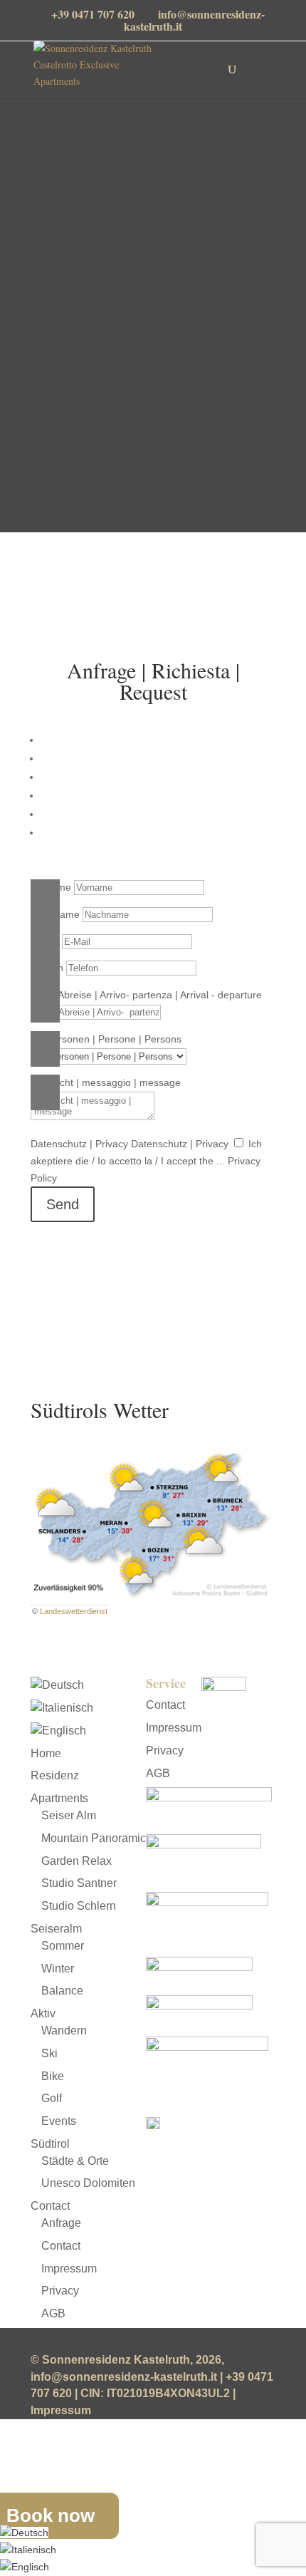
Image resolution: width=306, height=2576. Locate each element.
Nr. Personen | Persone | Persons (106, 1039)
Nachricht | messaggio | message (106, 1082)
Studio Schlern (79, 1906)
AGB (53, 2313)
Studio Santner (79, 1883)
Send (63, 1204)
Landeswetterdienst (74, 1611)
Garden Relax (76, 1861)
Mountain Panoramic (94, 1838)
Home (46, 1753)
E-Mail (45, 941)
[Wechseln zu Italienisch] (62, 1708)
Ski (49, 2053)
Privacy (60, 2291)
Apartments (59, 1798)
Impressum (69, 2269)
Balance (62, 1991)
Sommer (63, 1946)
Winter (58, 1969)
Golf (52, 2098)
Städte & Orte (75, 2161)
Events (59, 2121)
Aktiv (43, 2013)
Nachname (55, 914)
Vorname (51, 887)
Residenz (55, 1775)
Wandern (64, 2031)
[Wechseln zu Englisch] (58, 1731)
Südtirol (50, 2144)
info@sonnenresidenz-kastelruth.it (154, 601)
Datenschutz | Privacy (79, 1144)
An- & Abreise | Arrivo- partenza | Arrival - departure (146, 995)
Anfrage (61, 2223)
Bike (53, 2076)
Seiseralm (56, 1929)
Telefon (47, 968)
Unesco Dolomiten (88, 2183)
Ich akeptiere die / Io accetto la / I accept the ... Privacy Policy (146, 1161)
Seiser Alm (69, 1815)
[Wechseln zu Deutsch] (24, 2533)
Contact (50, 2206)
